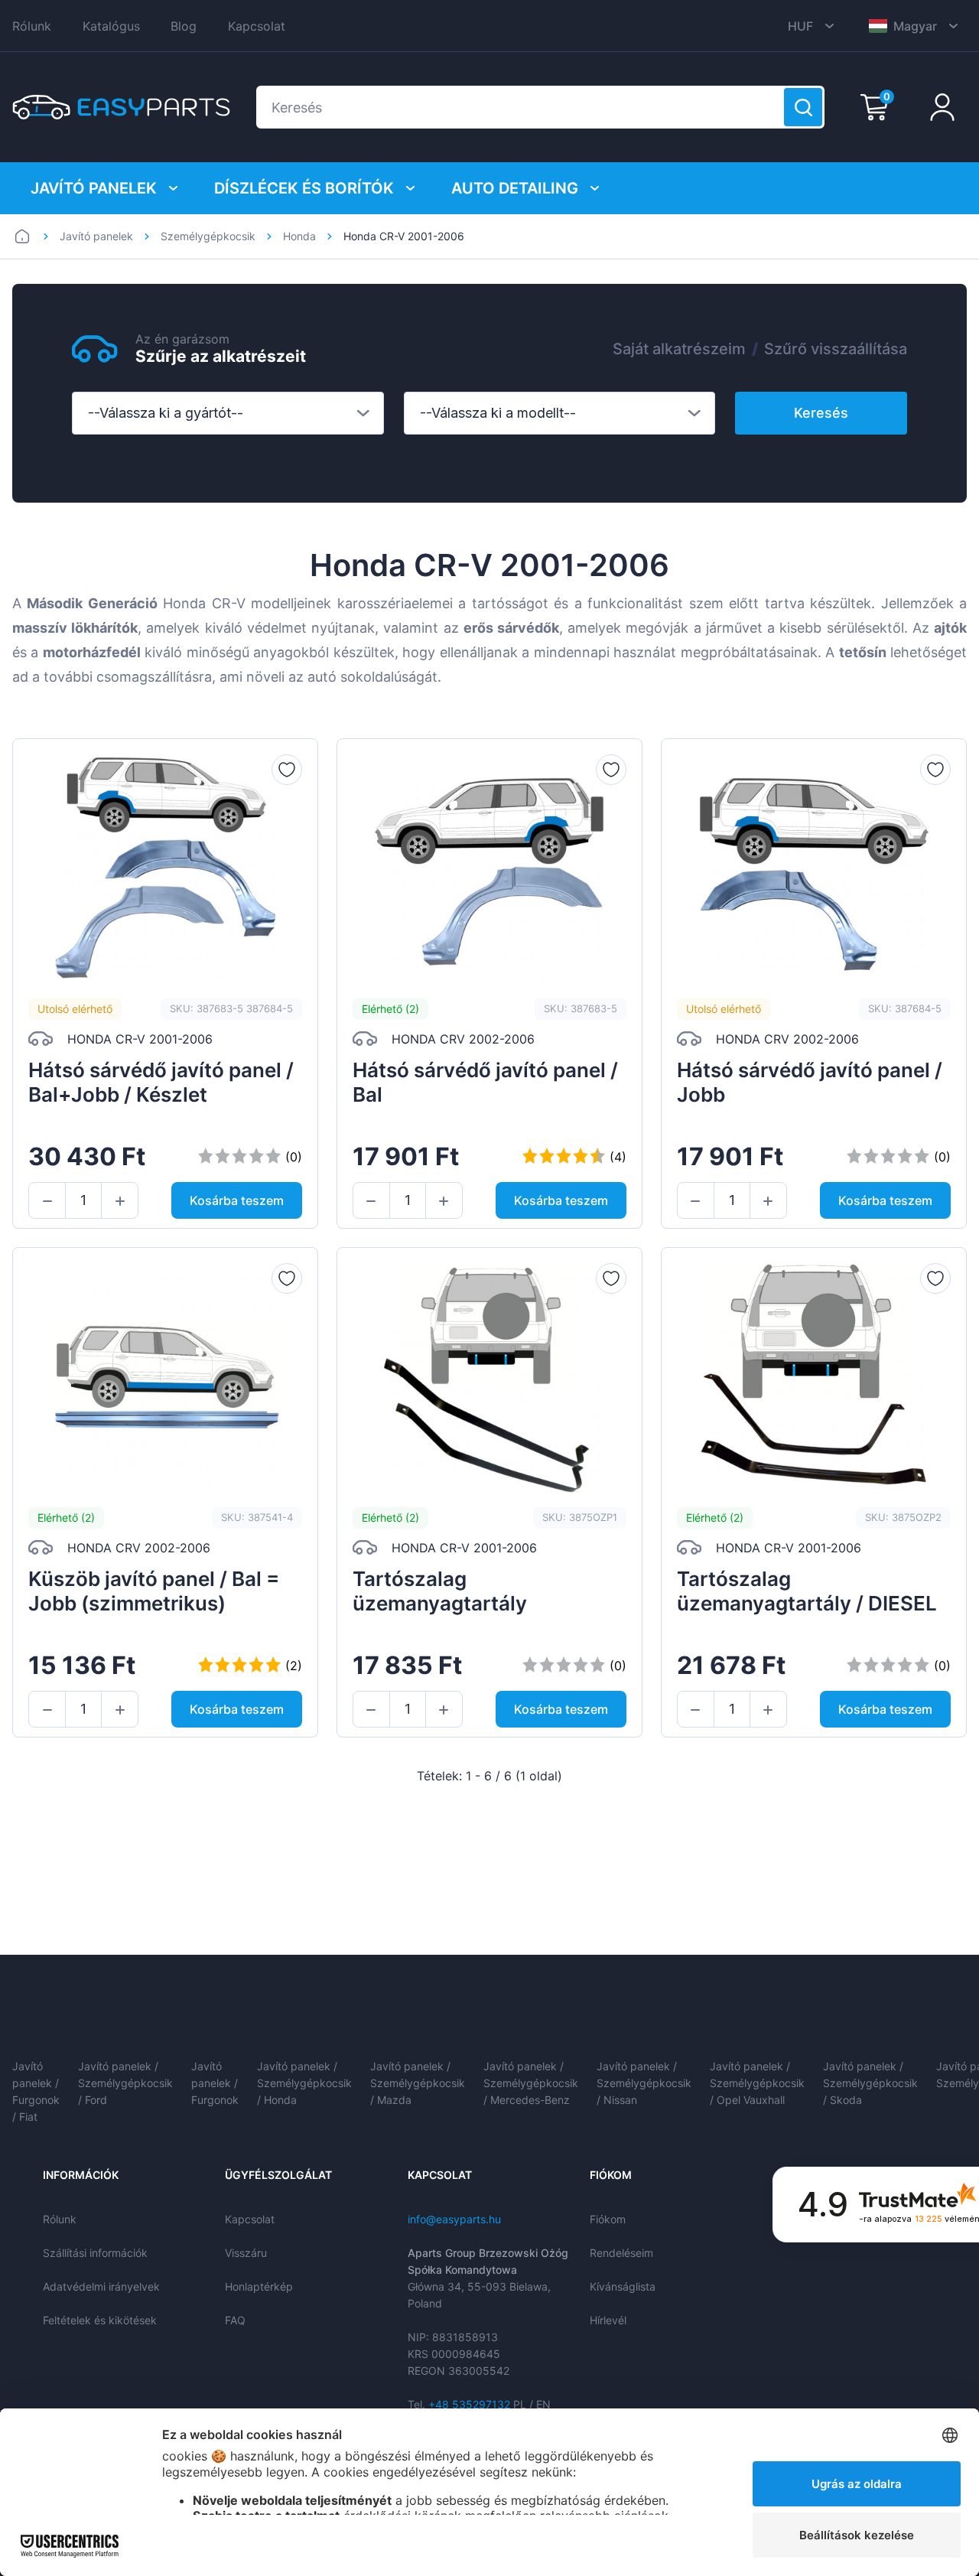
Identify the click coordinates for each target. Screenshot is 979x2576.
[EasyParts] (121, 107)
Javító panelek (94, 188)
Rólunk (32, 26)
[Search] (803, 107)
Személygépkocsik (208, 236)
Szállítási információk (95, 2253)
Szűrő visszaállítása (836, 349)
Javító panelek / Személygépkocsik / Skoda (870, 2083)
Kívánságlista (623, 2286)
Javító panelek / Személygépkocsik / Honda (304, 2083)
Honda (299, 236)
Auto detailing (515, 188)
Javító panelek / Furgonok (215, 2083)
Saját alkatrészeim (679, 349)
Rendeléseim (621, 2253)
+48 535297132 (469, 2404)
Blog (184, 26)
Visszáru (246, 2253)
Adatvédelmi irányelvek (101, 2286)
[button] (47, 1201)
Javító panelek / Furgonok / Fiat (36, 2091)
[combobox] (228, 413)
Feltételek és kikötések (100, 2320)
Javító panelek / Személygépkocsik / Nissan (644, 2083)
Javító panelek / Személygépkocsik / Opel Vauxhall (757, 2083)
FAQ (235, 2320)
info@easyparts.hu (454, 2219)
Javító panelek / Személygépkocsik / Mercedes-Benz (531, 2083)
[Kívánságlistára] (287, 770)
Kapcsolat (257, 26)
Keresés (821, 413)
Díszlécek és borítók (304, 188)
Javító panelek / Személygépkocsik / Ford (125, 2083)
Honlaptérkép (259, 2286)
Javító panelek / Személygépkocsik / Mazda (418, 2083)
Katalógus (111, 26)
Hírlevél (608, 2320)
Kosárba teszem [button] (237, 1200)
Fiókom (608, 2219)
